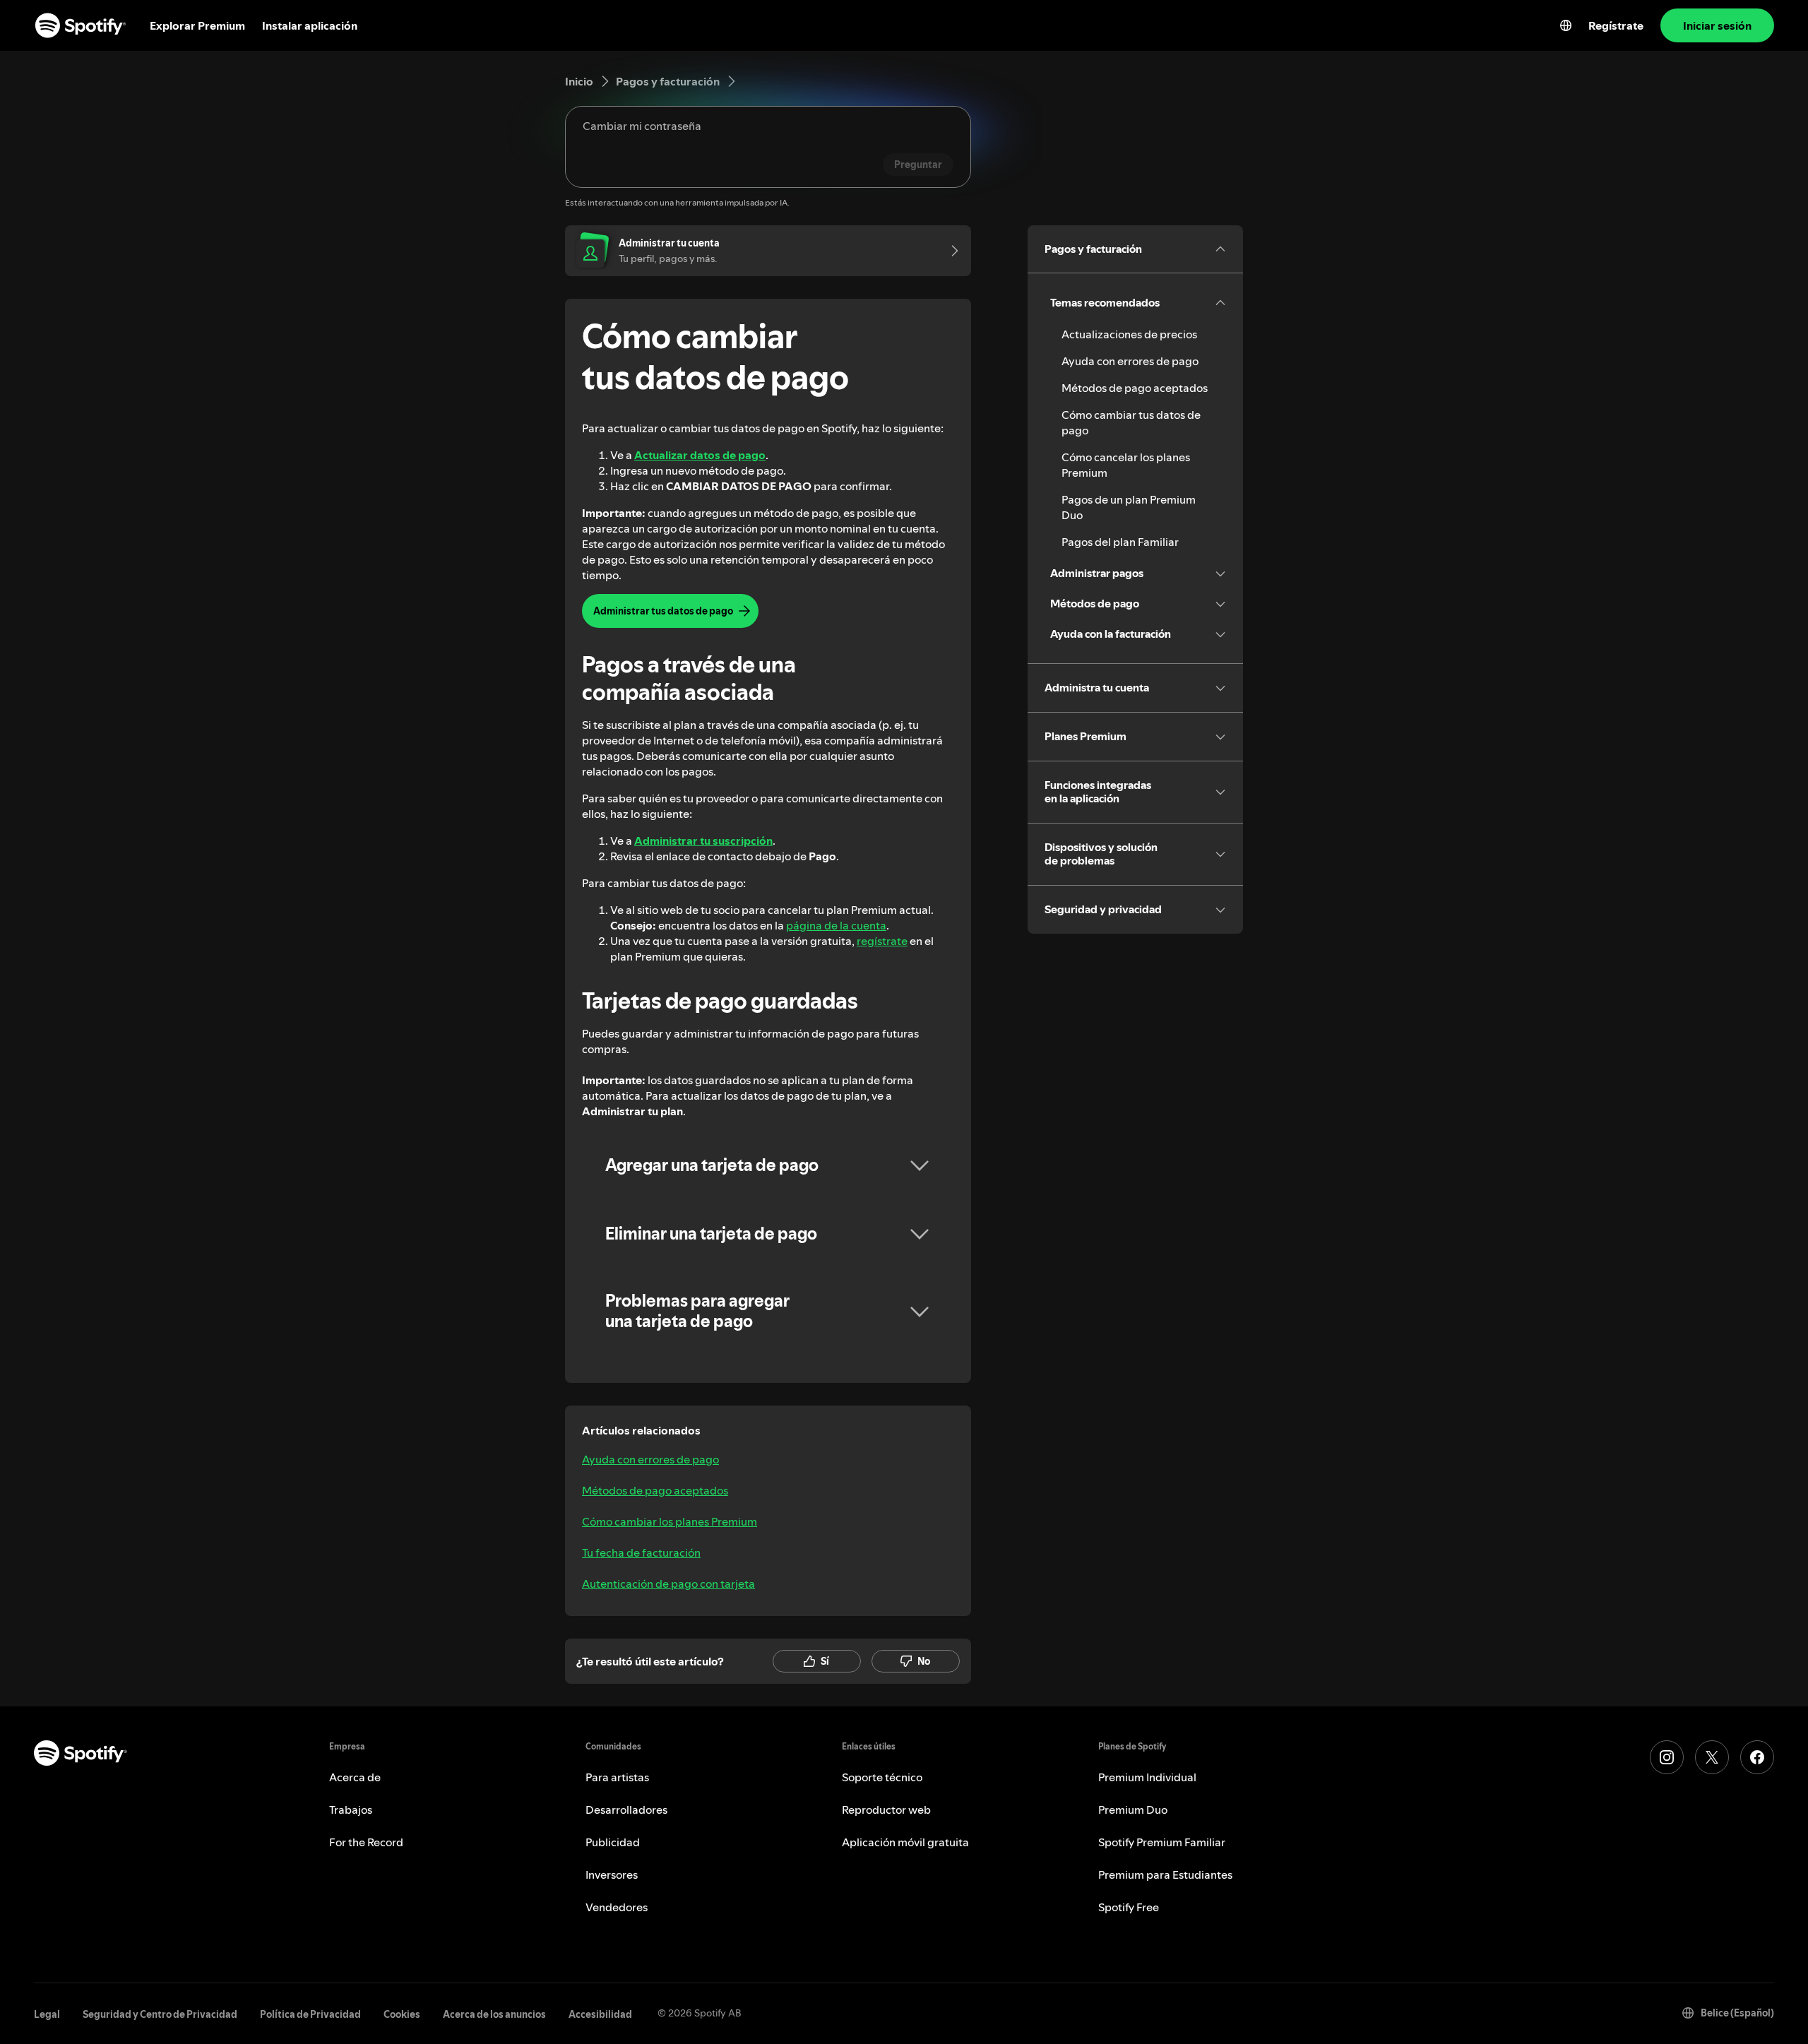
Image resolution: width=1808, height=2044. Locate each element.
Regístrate (1616, 25)
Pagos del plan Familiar (1120, 542)
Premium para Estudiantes (1165, 1874)
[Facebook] (1757, 1757)
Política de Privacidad (310, 2014)
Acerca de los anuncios (494, 2014)
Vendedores (617, 1907)
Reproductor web (886, 1810)
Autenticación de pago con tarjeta (668, 1583)
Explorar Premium (197, 25)
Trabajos (351, 1810)
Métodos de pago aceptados (655, 1490)
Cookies (402, 2014)
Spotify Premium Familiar (1162, 1842)
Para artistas (617, 1777)
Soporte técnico (882, 1777)
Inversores (612, 1874)
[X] (1712, 1757)
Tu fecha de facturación (641, 1552)
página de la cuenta (836, 925)
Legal (47, 2014)
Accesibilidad (600, 2014)
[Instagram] (1667, 1757)
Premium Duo (1133, 1810)
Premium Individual (1147, 1777)
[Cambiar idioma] (1566, 25)
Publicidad (613, 1842)
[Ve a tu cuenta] (950, 251)
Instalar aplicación (310, 25)
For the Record (366, 1842)
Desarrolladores (626, 1810)
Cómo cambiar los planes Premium (670, 1521)
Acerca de (355, 1777)
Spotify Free (1129, 1907)
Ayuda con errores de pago (650, 1459)
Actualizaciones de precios (1129, 334)
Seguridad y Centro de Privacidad (160, 2014)
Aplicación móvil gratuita (905, 1842)
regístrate (882, 941)
